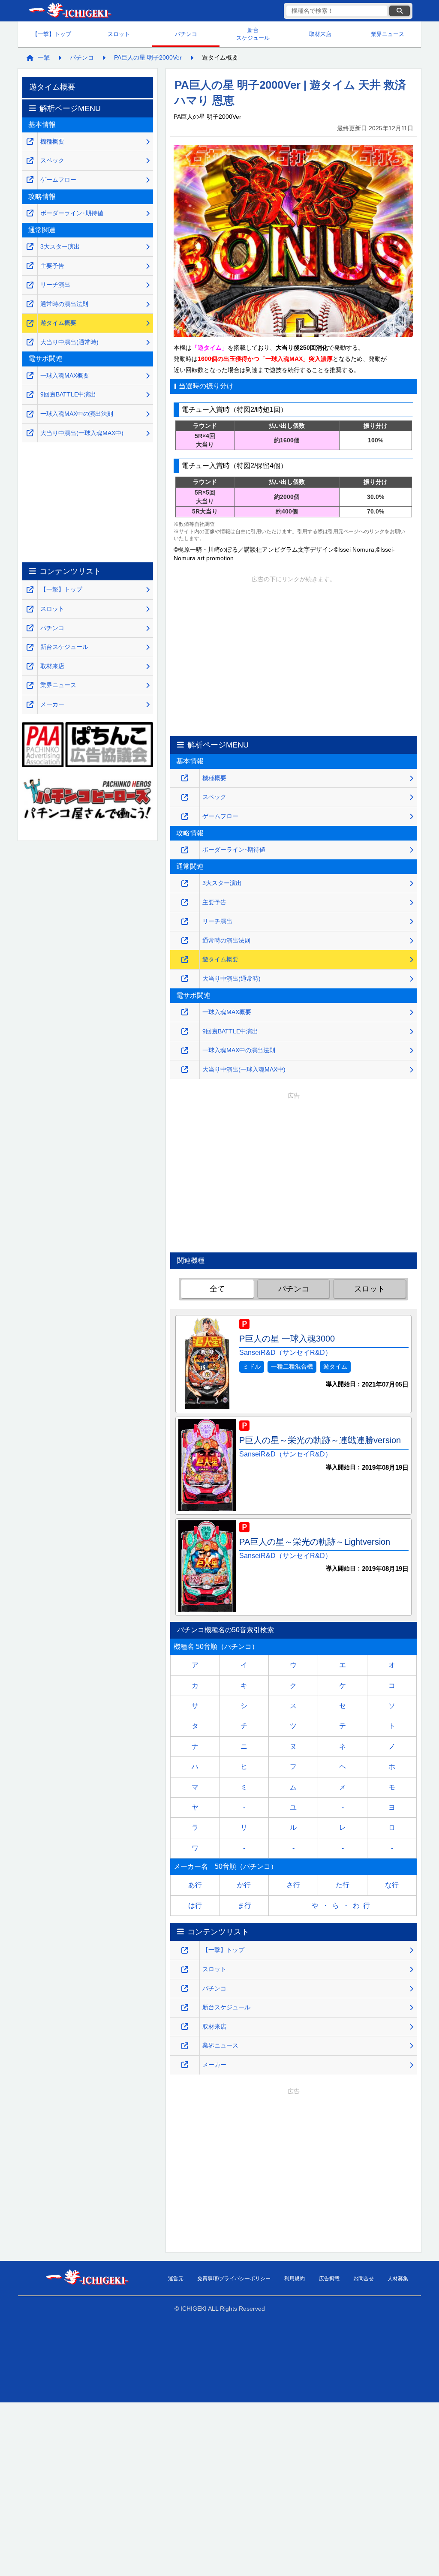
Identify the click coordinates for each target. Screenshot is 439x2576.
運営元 (176, 2279)
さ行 (293, 1885)
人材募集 (398, 2279)
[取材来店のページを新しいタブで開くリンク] (185, 2027)
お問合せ (364, 2279)
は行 (195, 1905)
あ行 (195, 1885)
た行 (343, 1885)
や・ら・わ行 (343, 1905)
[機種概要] (185, 778)
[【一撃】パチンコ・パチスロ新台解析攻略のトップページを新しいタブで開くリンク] (185, 1950)
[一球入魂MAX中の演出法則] (185, 1051)
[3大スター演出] (185, 884)
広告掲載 (329, 2279)
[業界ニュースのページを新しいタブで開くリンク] (185, 2046)
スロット (119, 34)
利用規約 (295, 2279)
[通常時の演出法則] (185, 941)
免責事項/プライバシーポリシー (234, 2279)
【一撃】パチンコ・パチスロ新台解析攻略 (69, 11)
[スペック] (185, 797)
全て (217, 1289)
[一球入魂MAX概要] (185, 1012)
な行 (392, 1885)
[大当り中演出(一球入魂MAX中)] (185, 1070)
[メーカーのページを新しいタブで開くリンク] (185, 2065)
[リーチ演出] (185, 922)
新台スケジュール (253, 34)
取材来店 (320, 34)
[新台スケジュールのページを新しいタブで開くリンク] (185, 2008)
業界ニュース (388, 34)
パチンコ (186, 34)
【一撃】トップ (52, 34)
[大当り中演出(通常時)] (185, 979)
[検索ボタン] (400, 11)
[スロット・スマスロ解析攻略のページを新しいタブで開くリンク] (185, 1970)
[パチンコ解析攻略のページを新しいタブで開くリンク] (185, 1989)
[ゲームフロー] (185, 817)
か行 (244, 1885)
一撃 (44, 57)
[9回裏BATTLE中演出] (185, 1031)
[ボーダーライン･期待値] (185, 850)
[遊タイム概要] (185, 960)
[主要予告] (185, 902)
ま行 (244, 1905)
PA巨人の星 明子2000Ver (148, 57)
